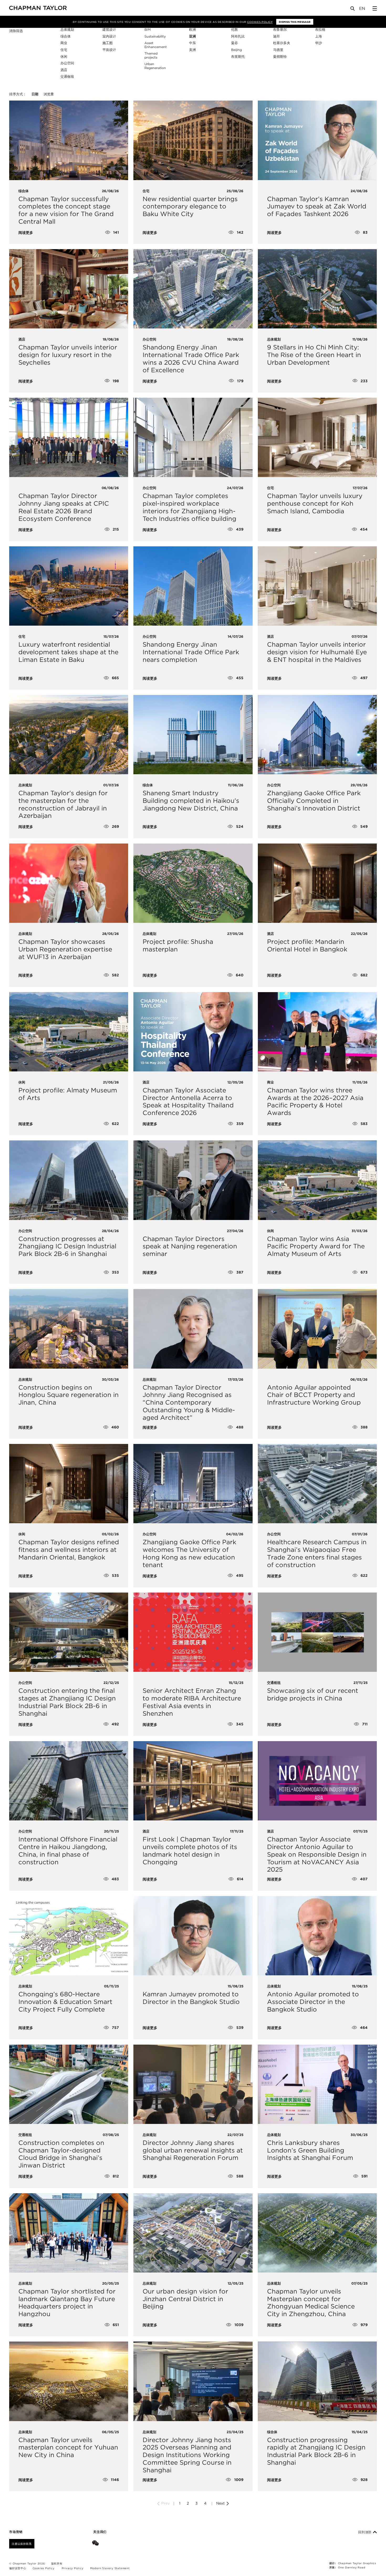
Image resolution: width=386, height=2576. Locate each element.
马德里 (278, 50)
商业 (64, 43)
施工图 (108, 43)
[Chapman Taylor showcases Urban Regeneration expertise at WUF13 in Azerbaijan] (69, 883)
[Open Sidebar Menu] (375, 8)
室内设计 (109, 36)
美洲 (192, 50)
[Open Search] (353, 10)
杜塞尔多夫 (282, 43)
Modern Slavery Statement (110, 2568)
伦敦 (234, 30)
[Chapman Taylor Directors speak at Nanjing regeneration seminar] (193, 1180)
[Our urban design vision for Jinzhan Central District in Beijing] (193, 2233)
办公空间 (67, 63)
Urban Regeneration (155, 66)
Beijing (236, 50)
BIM (148, 30)
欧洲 (192, 30)
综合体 (66, 36)
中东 (192, 43)
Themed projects (151, 55)
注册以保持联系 (22, 2544)
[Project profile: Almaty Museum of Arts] (69, 1032)
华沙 (319, 43)
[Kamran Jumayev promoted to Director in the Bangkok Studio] (193, 1936)
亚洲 (192, 36)
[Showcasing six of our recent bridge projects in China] (317, 1632)
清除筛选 (16, 31)
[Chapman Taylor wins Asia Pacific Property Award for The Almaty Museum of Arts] (317, 1180)
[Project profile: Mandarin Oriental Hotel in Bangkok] (317, 883)
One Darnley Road (352, 2567)
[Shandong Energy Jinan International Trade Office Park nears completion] (193, 586)
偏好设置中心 (18, 2568)
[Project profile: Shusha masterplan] (193, 883)
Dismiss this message (295, 22)
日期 (35, 94)
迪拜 (277, 36)
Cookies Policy (260, 22)
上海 (319, 36)
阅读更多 (26, 233)
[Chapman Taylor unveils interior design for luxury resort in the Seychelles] (69, 289)
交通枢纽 (67, 77)
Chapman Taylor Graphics (357, 2563)
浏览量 (49, 94)
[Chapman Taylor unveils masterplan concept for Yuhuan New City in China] (69, 2381)
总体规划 (67, 30)
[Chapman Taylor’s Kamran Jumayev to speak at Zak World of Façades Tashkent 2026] (317, 140)
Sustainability (155, 36)
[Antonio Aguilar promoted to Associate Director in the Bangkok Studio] (317, 1936)
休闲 (64, 57)
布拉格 (320, 30)
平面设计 (109, 50)
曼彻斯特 (280, 57)
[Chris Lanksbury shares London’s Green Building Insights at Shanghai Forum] (317, 2084)
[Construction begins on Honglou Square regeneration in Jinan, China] (69, 1329)
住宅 (64, 50)
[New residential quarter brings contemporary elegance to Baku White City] (193, 140)
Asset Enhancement (156, 45)
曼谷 (234, 43)
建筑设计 (109, 30)
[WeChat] (96, 2544)
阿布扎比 (238, 36)
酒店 (64, 70)
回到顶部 (366, 2532)
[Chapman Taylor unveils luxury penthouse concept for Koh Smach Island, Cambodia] (317, 437)
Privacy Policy (73, 2568)
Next (221, 2503)
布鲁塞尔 (280, 30)
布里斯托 (238, 57)
